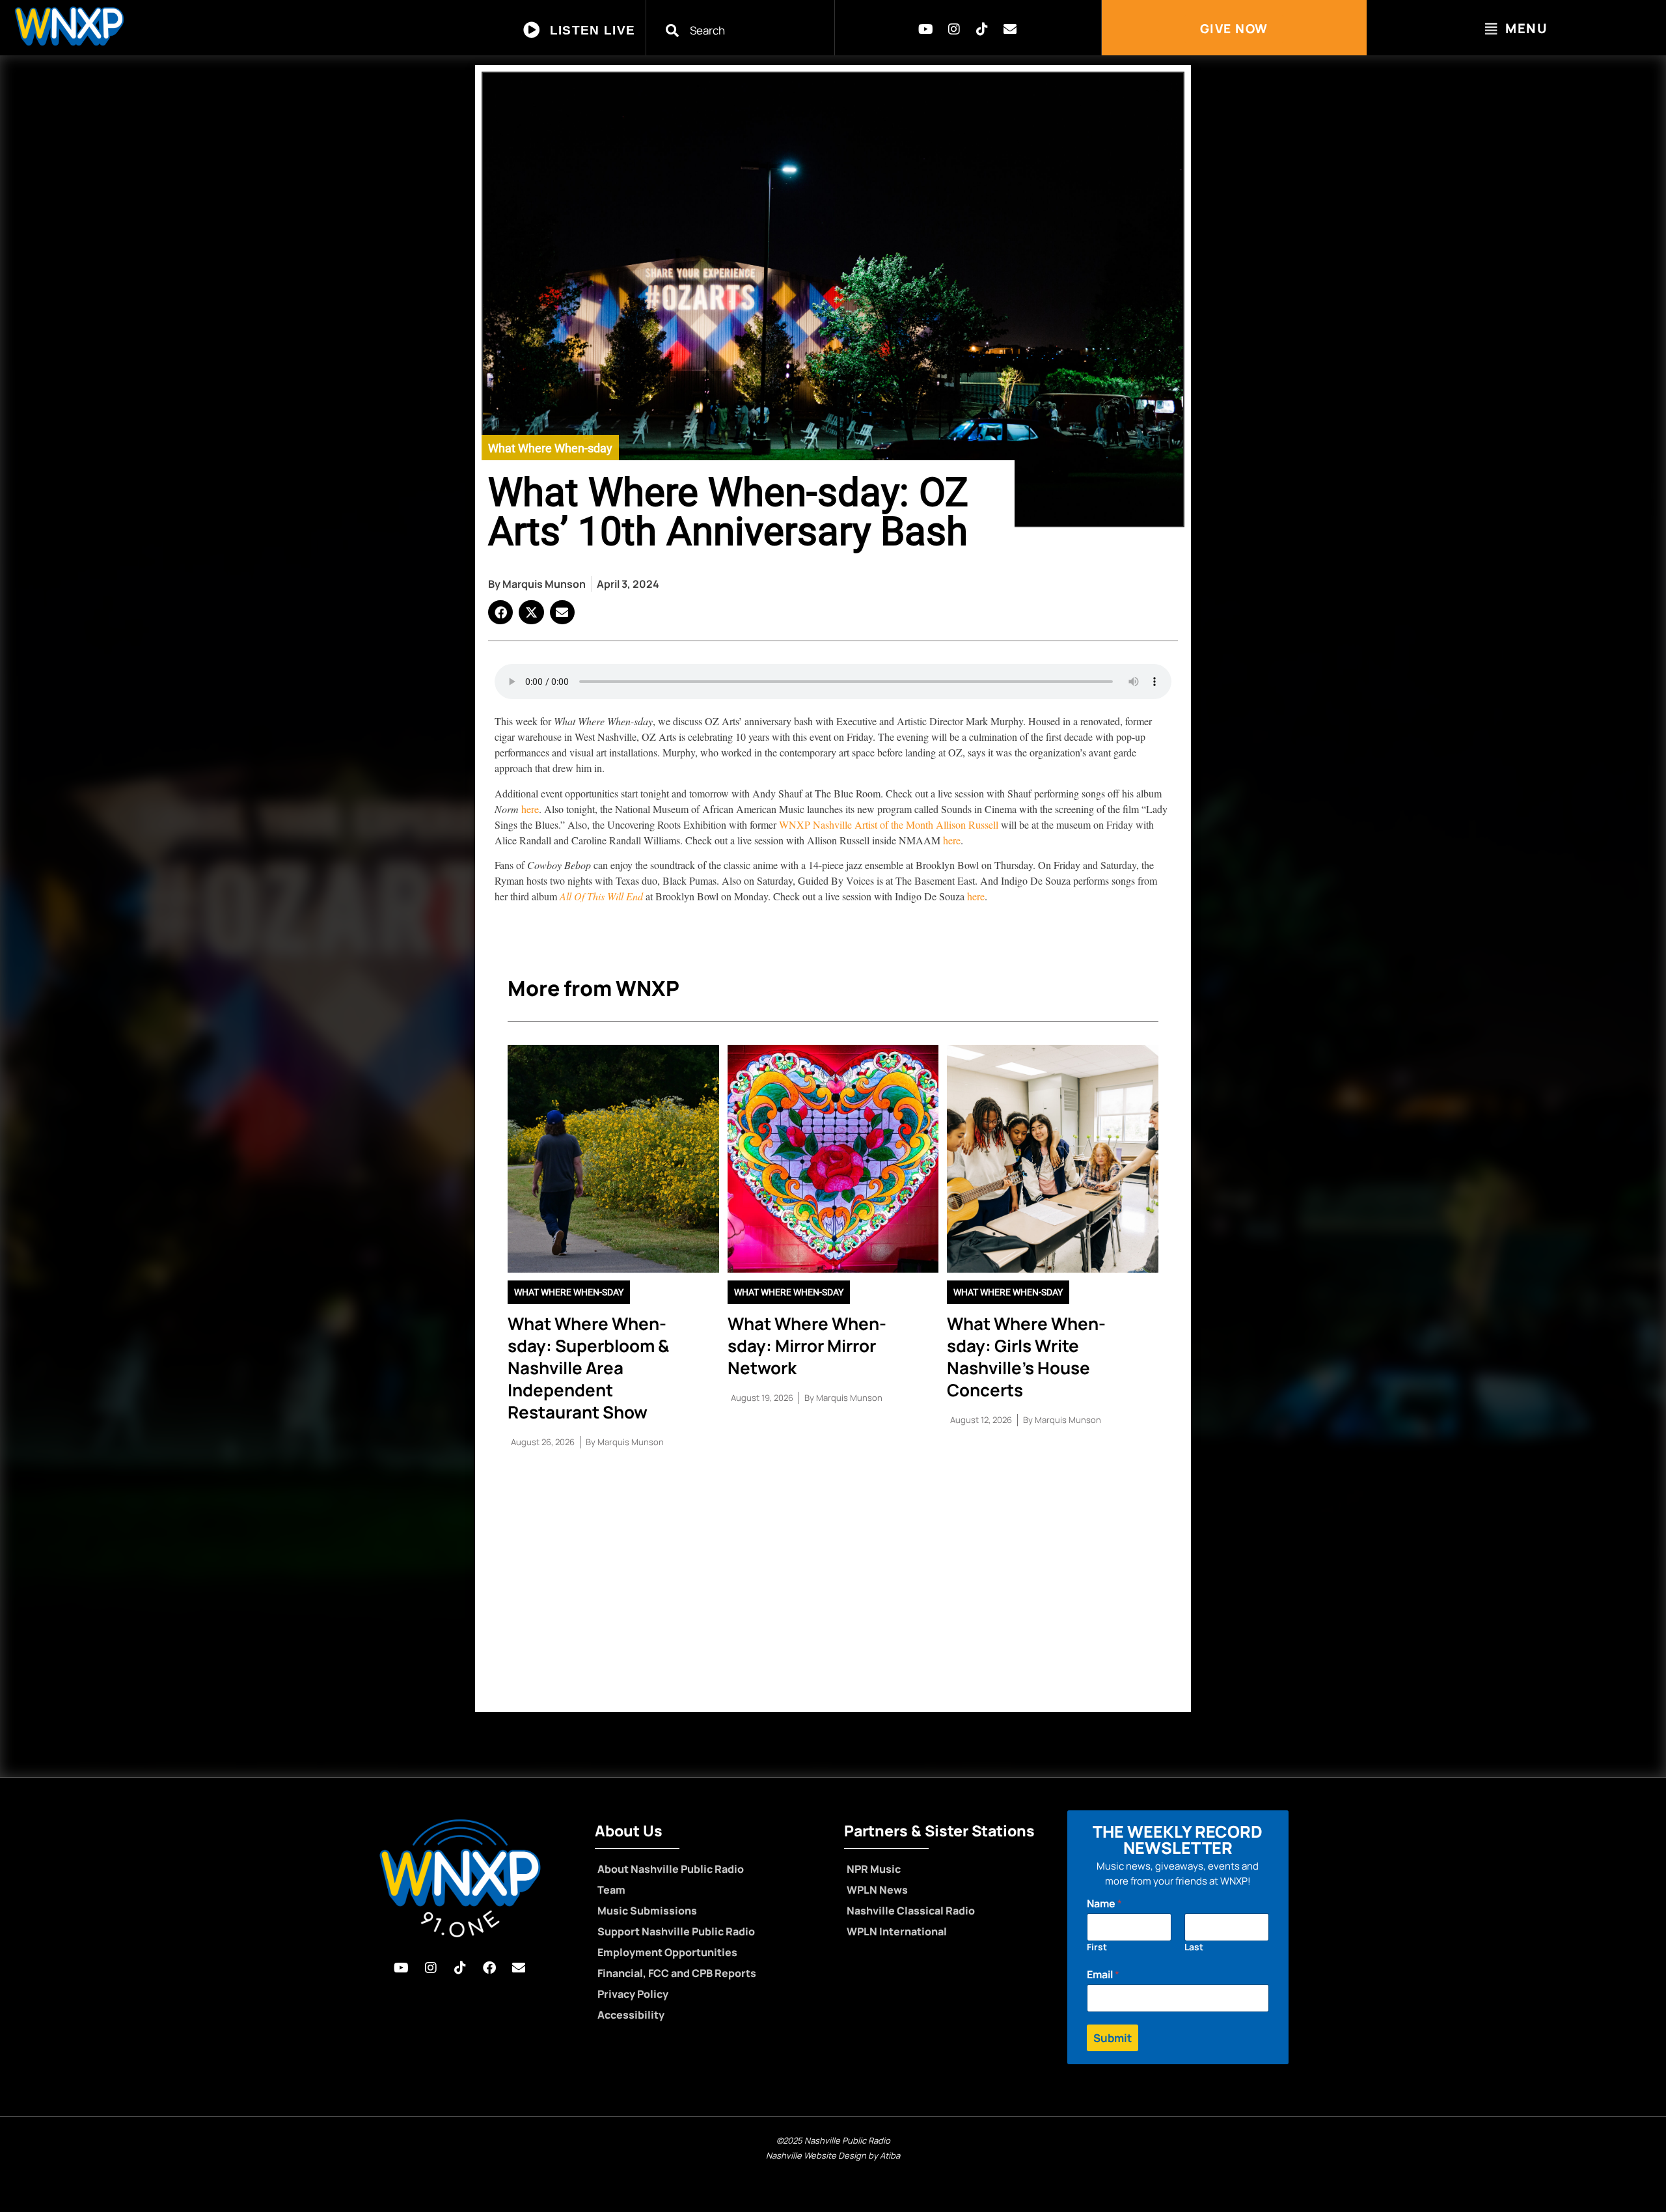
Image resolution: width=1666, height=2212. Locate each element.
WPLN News (877, 1890)
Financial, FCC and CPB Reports (677, 1973)
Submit (1113, 2038)
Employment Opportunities (667, 1952)
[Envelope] (1010, 29)
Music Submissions (647, 1911)
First (1097, 1947)
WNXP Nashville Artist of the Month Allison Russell (889, 824)
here (530, 809)
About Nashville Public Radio (671, 1869)
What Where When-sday (550, 448)
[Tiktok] (982, 29)
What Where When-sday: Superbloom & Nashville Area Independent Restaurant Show (588, 1368)
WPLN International (897, 1931)
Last (1194, 1947)
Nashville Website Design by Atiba (833, 2155)
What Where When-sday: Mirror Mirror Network (807, 1346)
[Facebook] (489, 1968)
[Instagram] (954, 29)
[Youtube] (926, 29)
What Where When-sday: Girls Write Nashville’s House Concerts (1026, 1357)
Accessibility (631, 2015)
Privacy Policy (633, 1994)
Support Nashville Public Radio (676, 1931)
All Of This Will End (603, 896)
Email (1103, 1975)
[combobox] (748, 30)
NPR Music (874, 1869)
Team (611, 1890)
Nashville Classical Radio (911, 1911)
